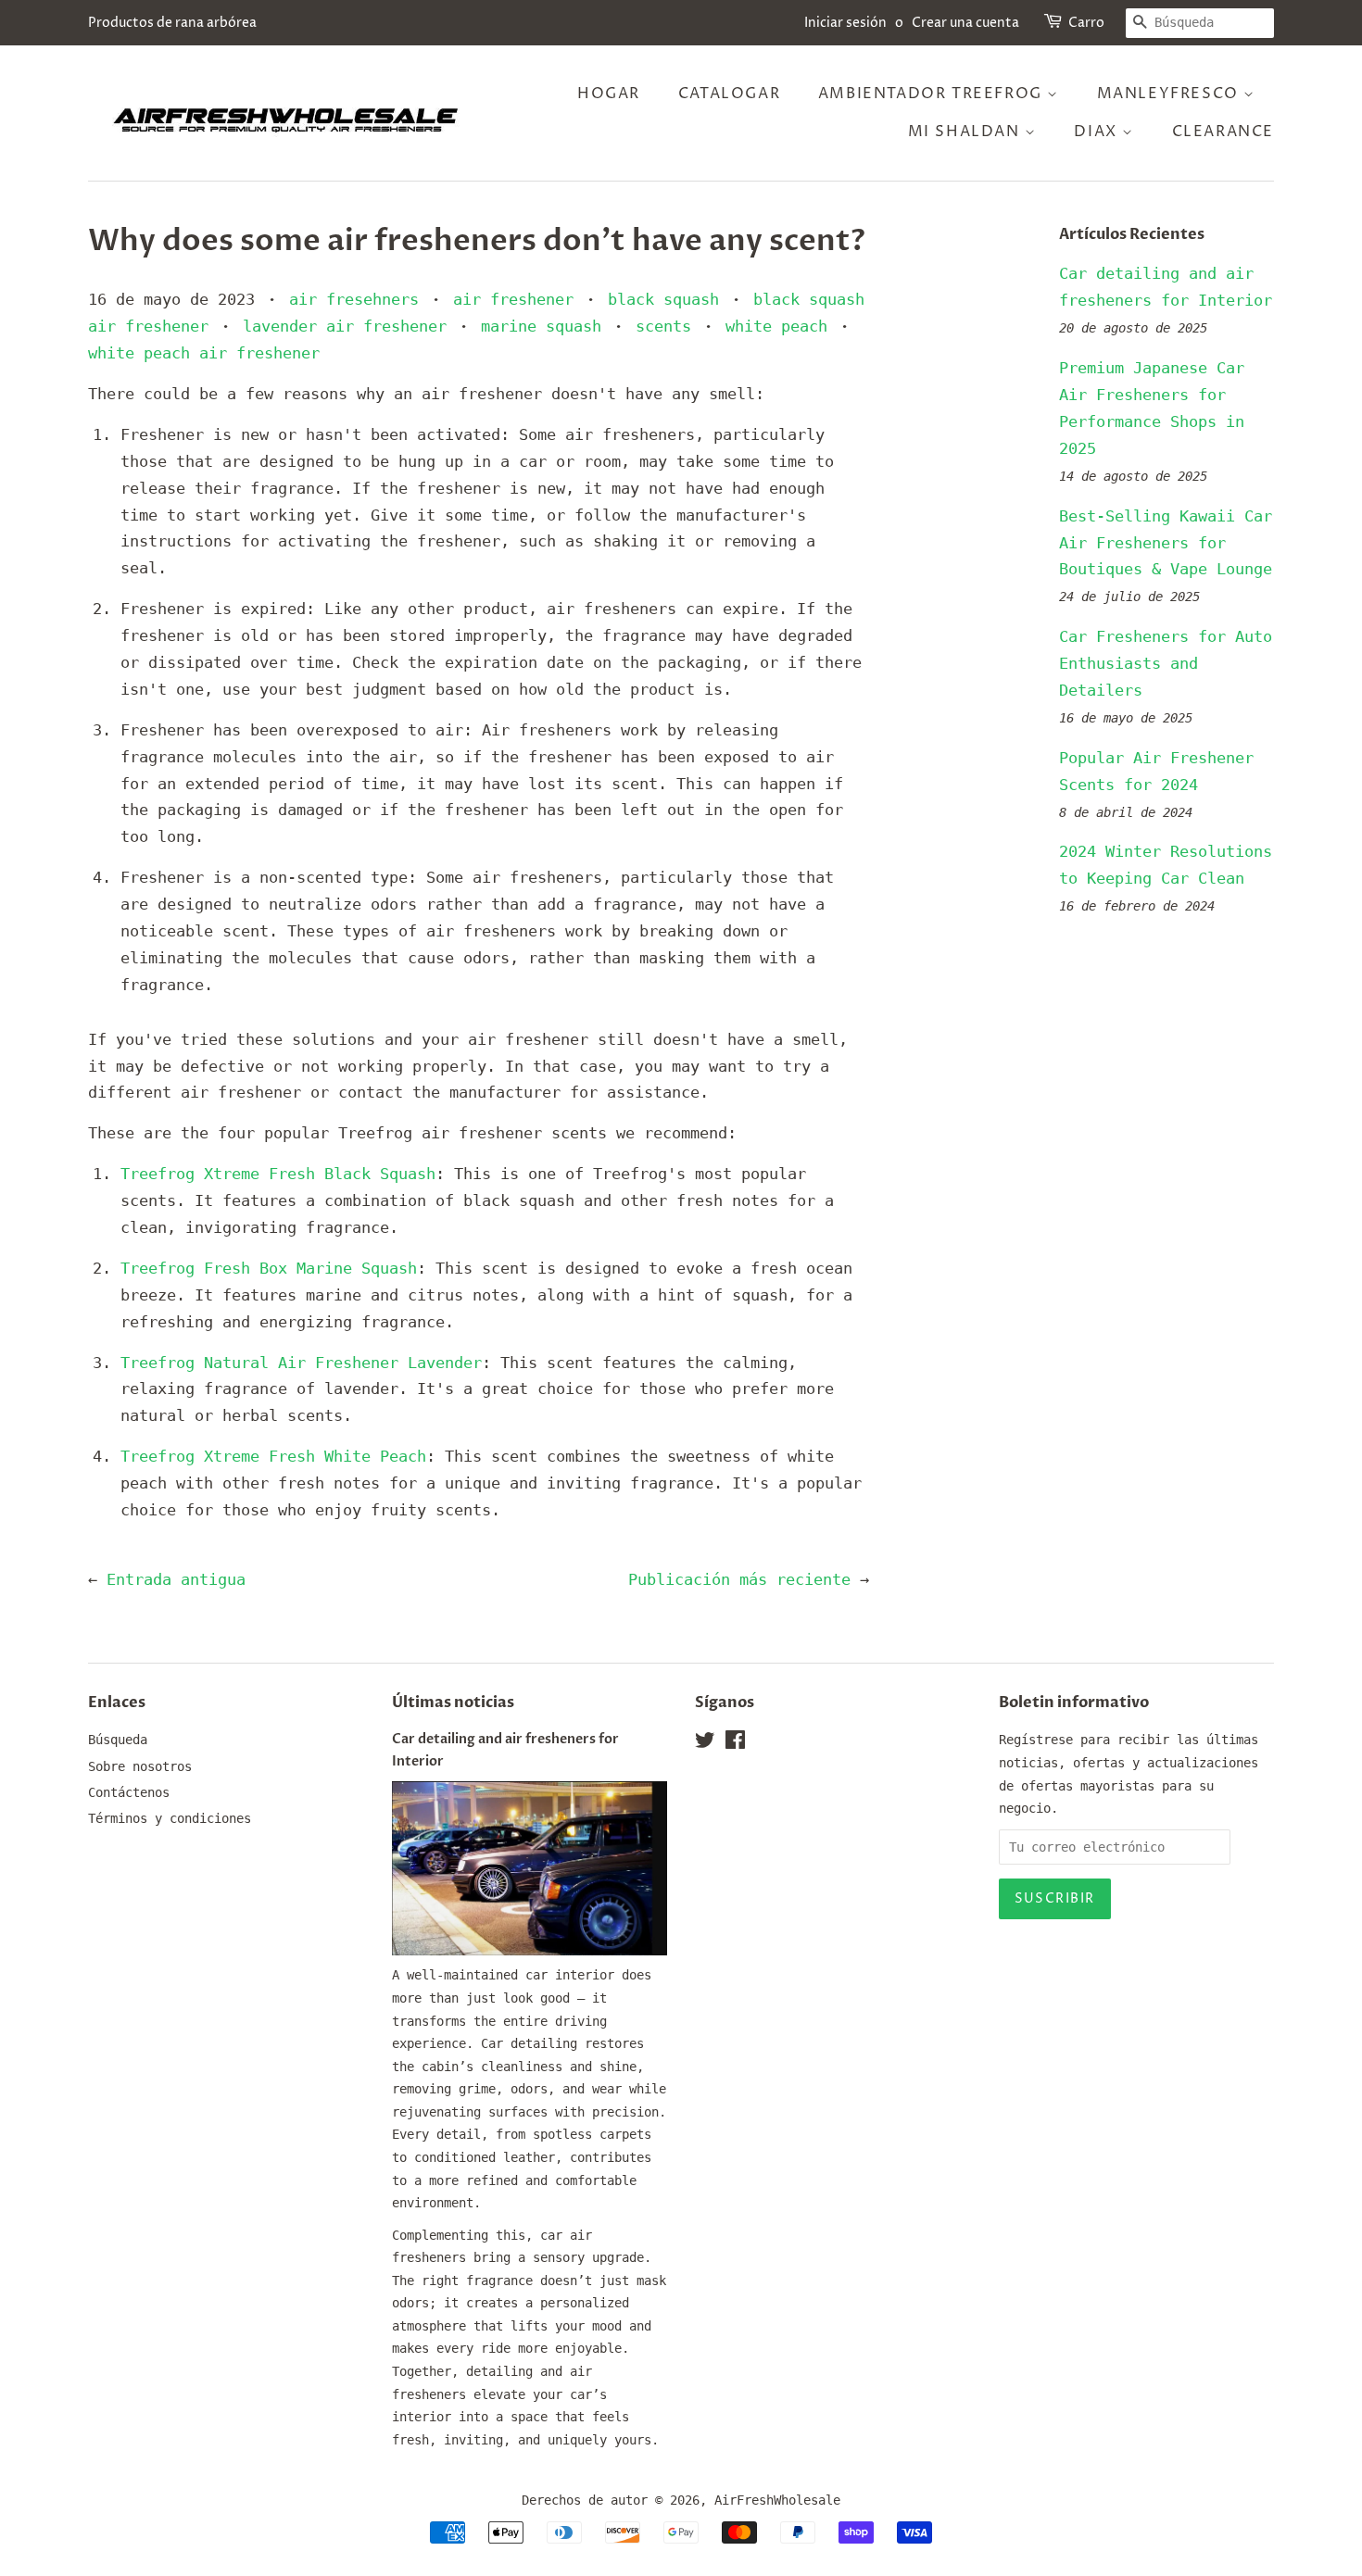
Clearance (1223, 132)
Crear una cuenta (965, 23)
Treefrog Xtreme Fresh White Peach (273, 1456)
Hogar (609, 94)
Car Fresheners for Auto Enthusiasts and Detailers (1166, 663)
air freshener (513, 299)
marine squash (541, 326)
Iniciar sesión (845, 23)
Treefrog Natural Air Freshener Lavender (301, 1363)
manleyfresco (1171, 94)
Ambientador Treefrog (933, 94)
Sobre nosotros (140, 1766)
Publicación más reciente (739, 1579)
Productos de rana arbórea (172, 23)
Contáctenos (129, 1792)
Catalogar (729, 94)
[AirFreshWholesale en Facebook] (735, 1743)
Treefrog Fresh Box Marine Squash (269, 1268)
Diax (1098, 132)
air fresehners (354, 299)
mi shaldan (967, 132)
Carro (1086, 23)
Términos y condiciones (170, 1818)
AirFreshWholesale (777, 2500)
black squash (663, 299)
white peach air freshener (204, 353)
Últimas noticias (453, 1703)
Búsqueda (118, 1740)
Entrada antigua (176, 1579)
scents (663, 326)
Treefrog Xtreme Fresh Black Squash (278, 1174)
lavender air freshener (345, 326)
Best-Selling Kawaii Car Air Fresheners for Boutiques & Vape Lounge (1166, 543)
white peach (776, 326)
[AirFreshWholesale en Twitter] (705, 1743)
